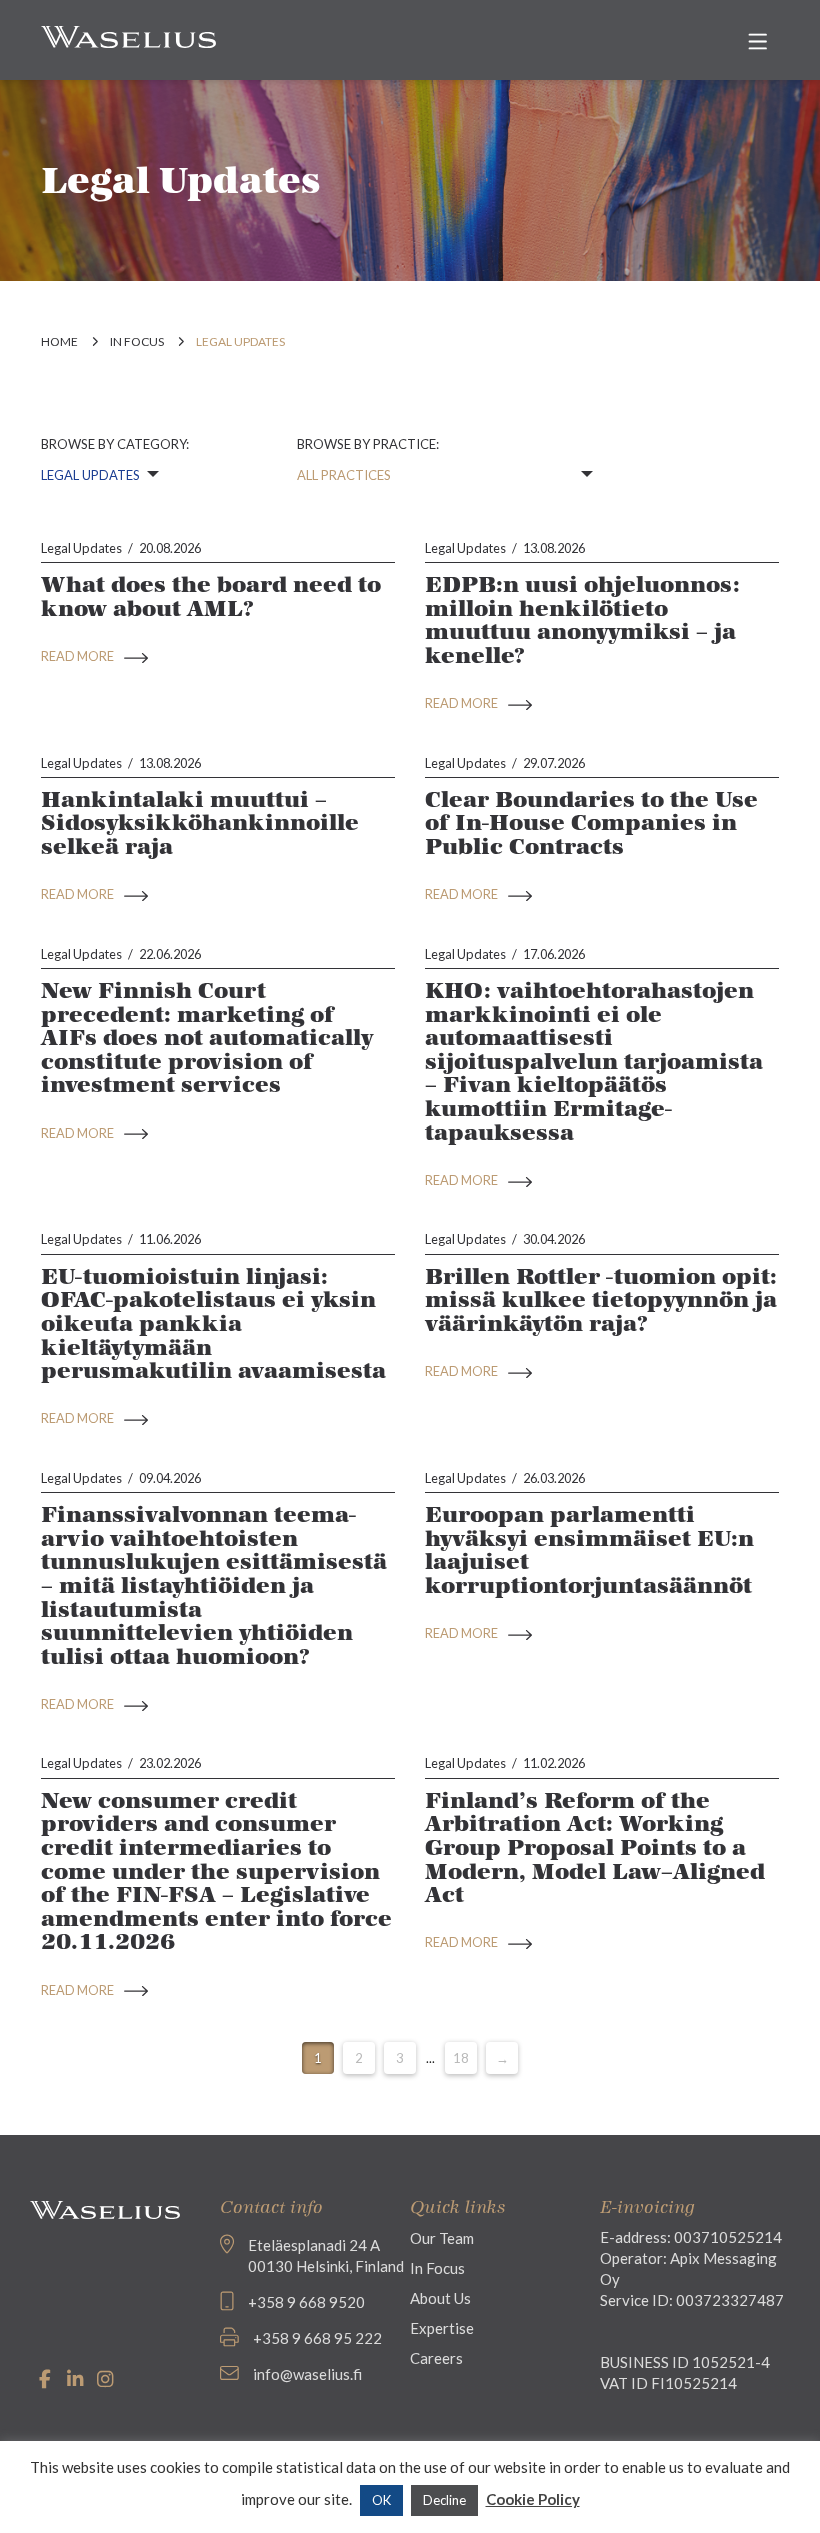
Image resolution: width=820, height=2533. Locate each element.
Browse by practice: (368, 444)
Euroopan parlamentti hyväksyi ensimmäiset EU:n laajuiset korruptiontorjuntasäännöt (589, 1550)
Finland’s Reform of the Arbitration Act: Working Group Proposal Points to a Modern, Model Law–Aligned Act (595, 1848)
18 (461, 2058)
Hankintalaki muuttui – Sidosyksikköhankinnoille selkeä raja (200, 823)
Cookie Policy (533, 2499)
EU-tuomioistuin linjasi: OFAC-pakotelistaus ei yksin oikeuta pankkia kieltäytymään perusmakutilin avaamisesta (213, 1324)
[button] (757, 41)
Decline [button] (444, 2500)
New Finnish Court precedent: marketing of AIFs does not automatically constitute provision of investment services (207, 1038)
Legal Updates (81, 548)
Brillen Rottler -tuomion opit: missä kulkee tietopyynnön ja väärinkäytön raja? (601, 1300)
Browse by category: (115, 444)
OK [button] (381, 2500)
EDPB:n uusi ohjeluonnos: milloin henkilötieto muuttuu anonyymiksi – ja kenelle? (582, 620)
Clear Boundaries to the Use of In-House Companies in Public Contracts (591, 823)
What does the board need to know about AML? (211, 596)
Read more (78, 656)
